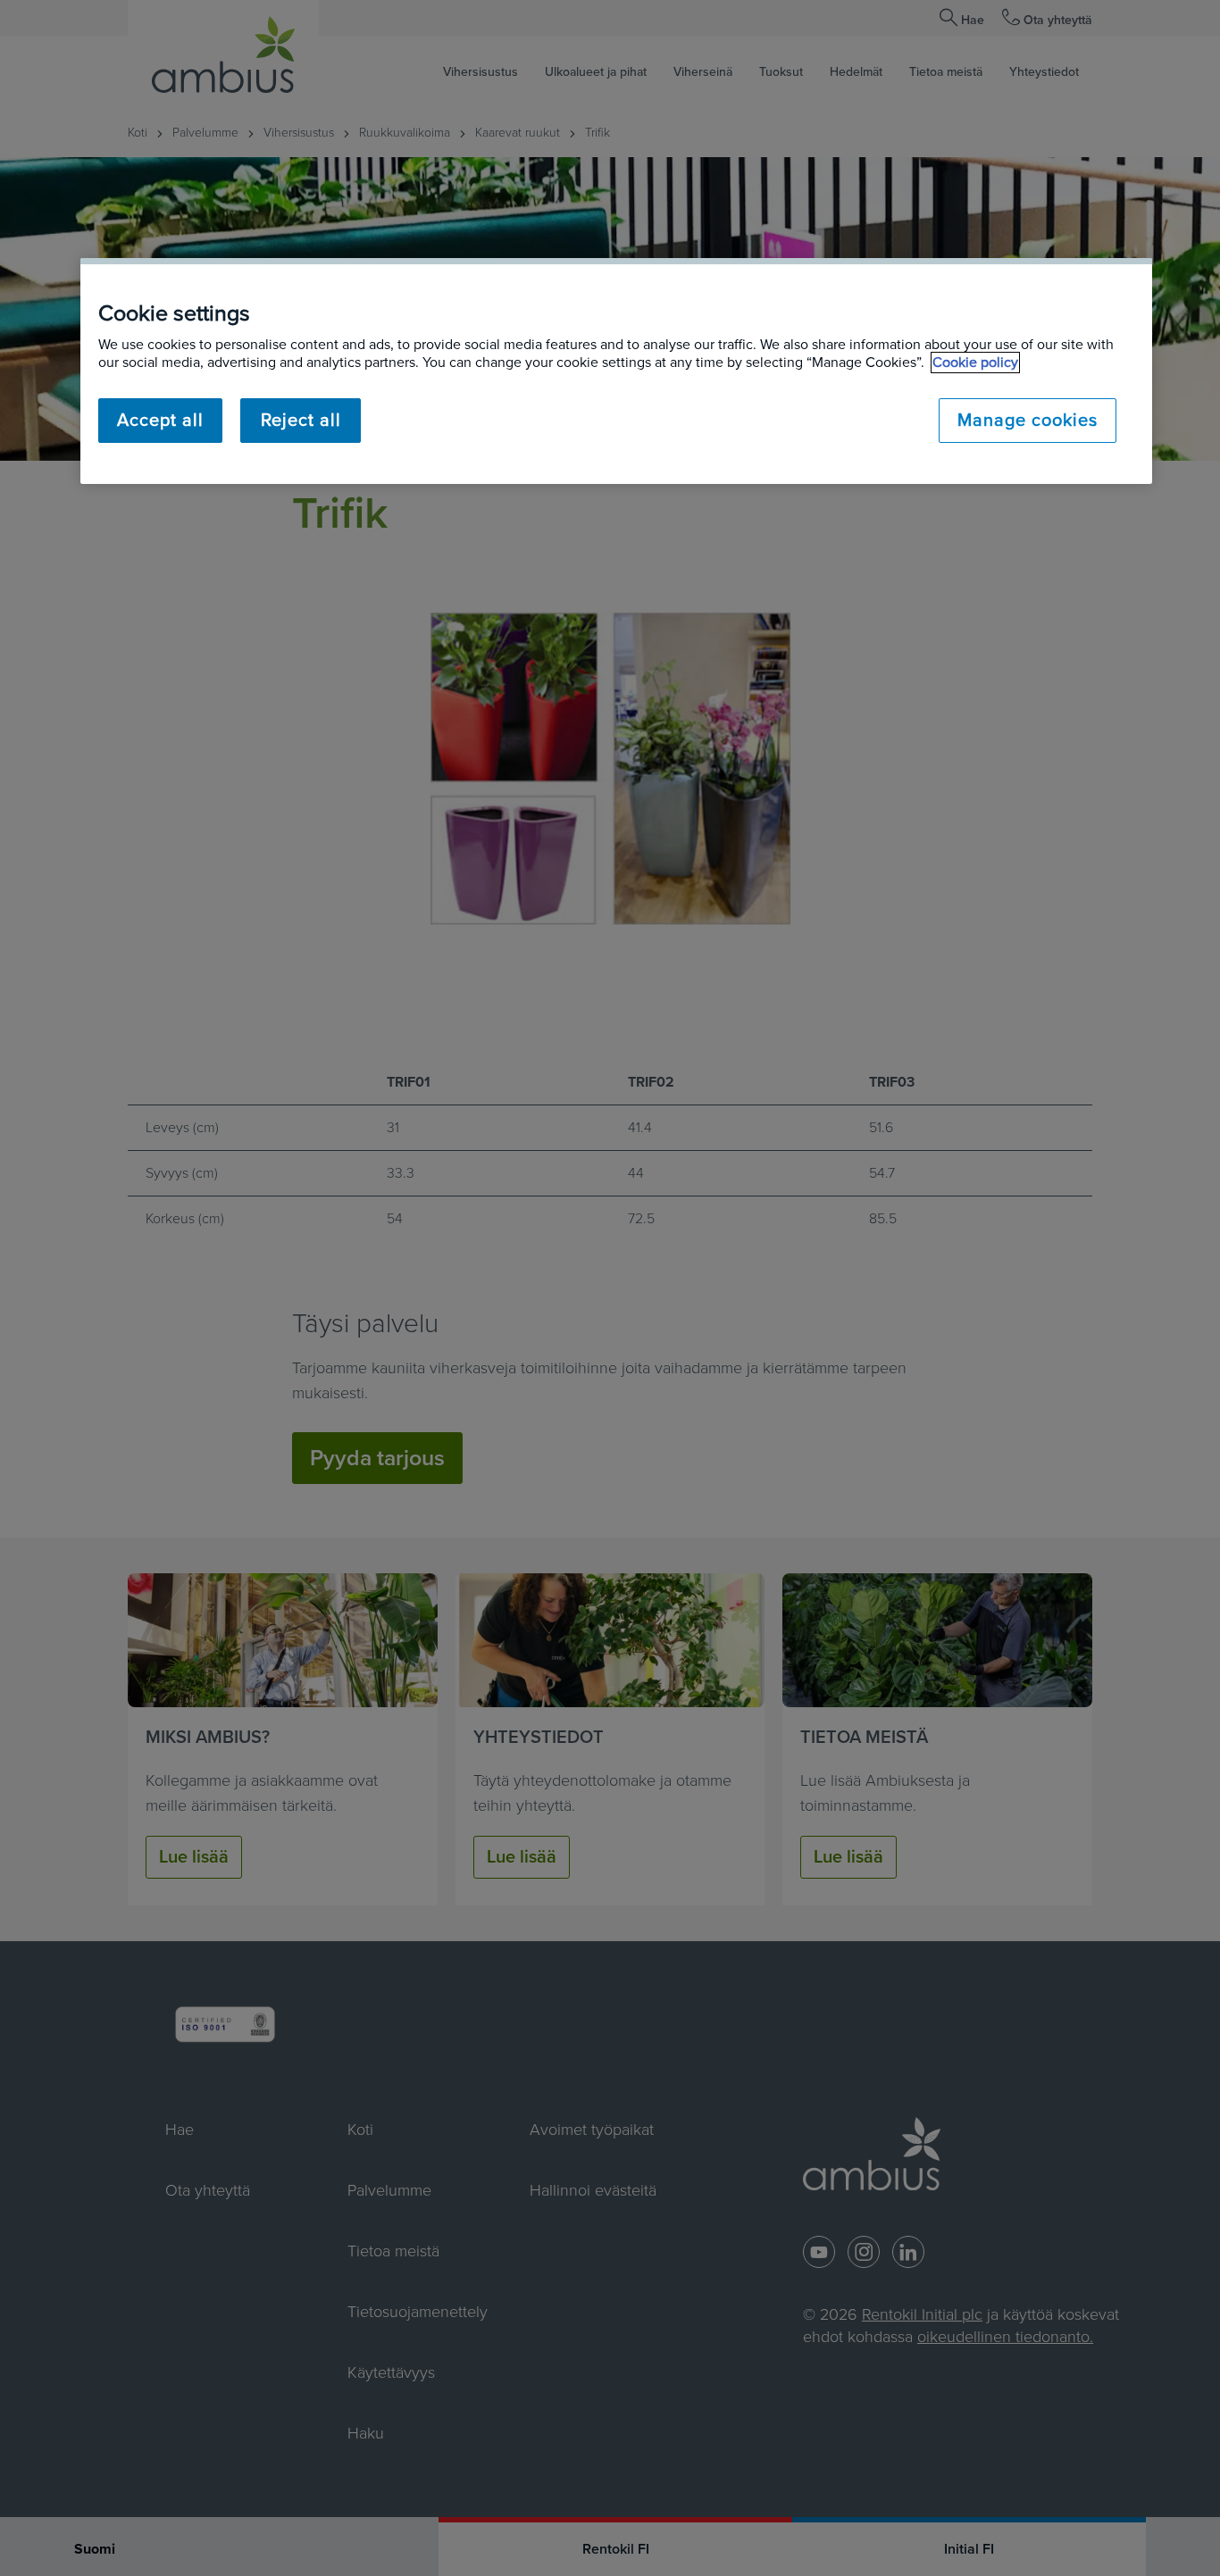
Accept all (160, 421)
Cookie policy (975, 363)
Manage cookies (1028, 421)
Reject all (301, 421)
